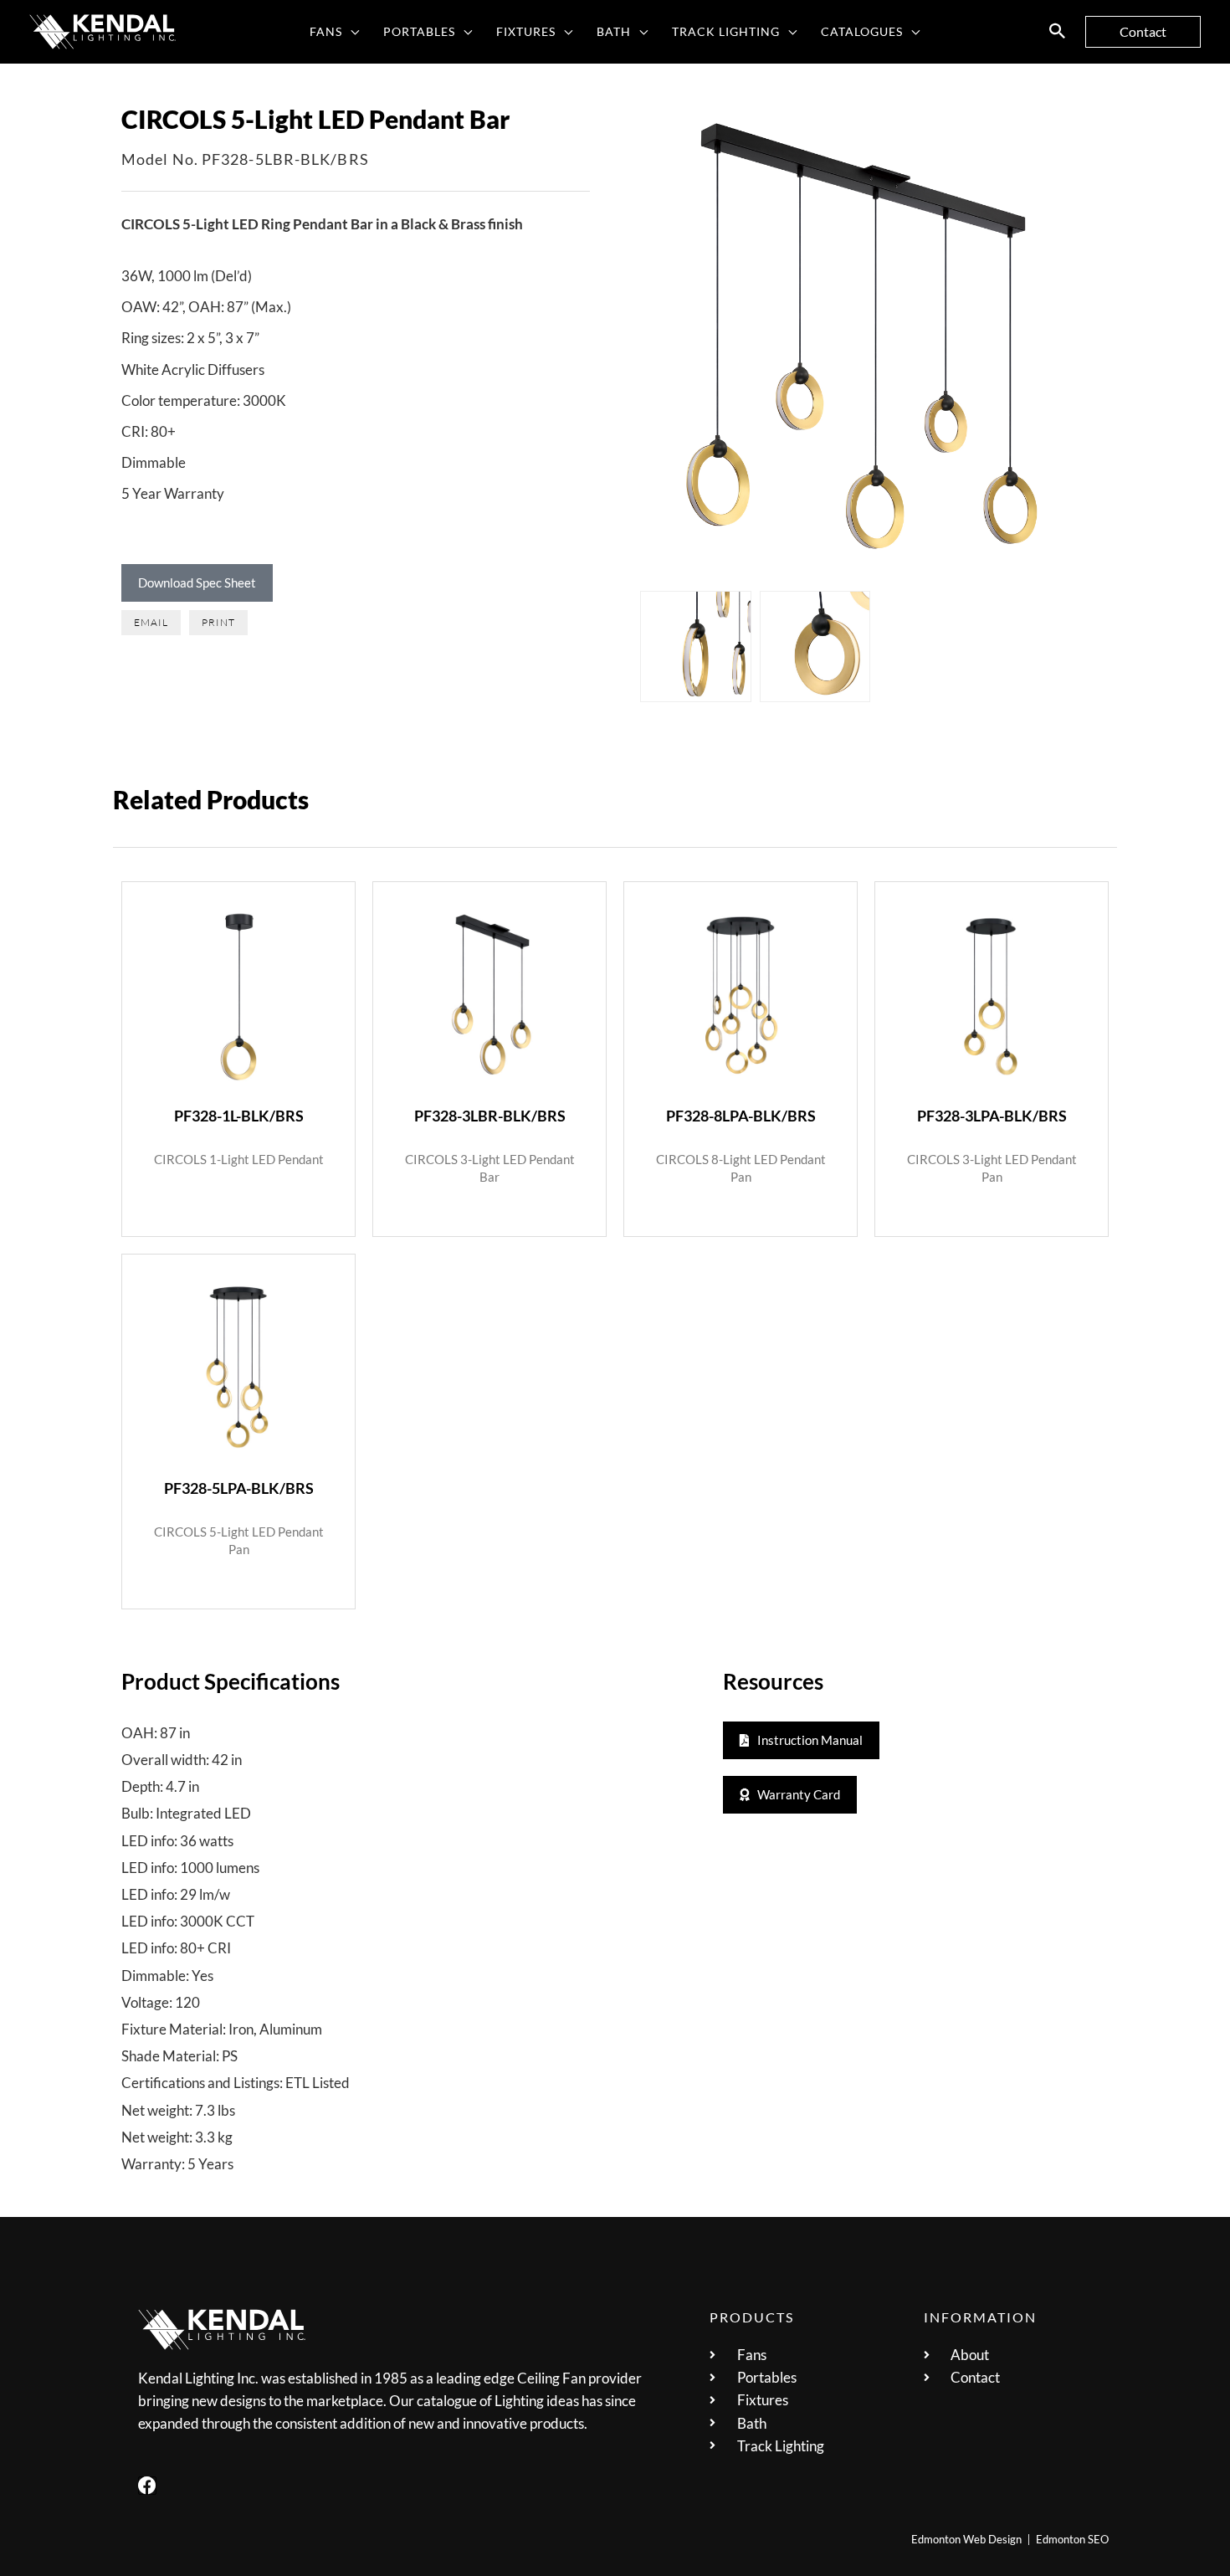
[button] (351, 32)
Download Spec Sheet (197, 582)
